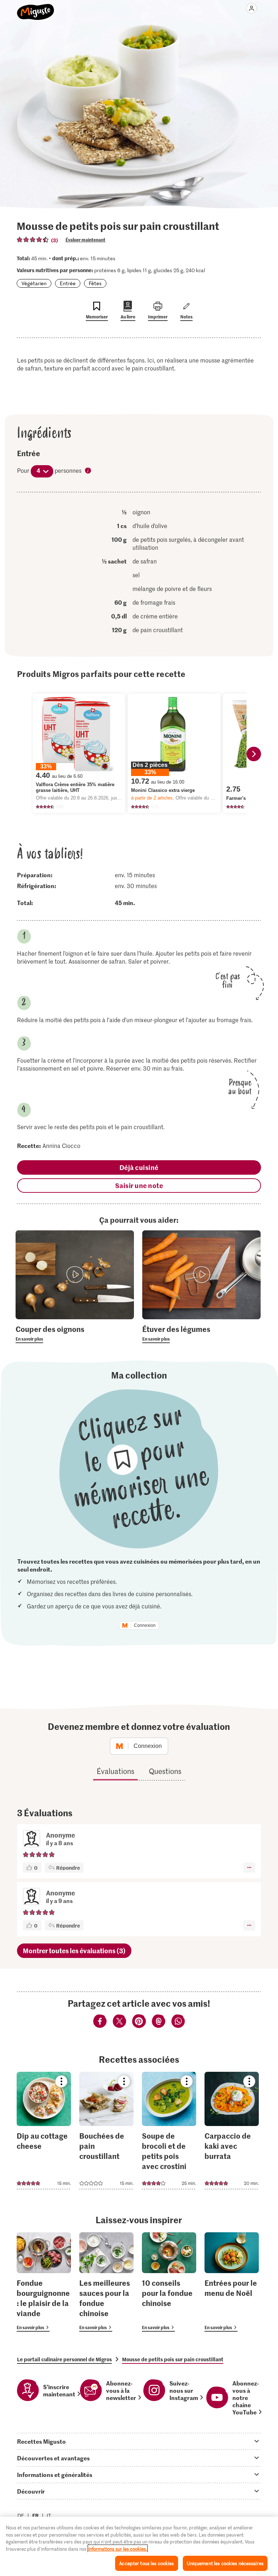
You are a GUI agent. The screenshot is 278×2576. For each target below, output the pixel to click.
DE (21, 2515)
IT (49, 2515)
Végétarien (34, 283)
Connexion (145, 1625)
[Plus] (249, 1868)
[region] (139, 2546)
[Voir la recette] (44, 2131)
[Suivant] (254, 754)
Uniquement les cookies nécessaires (225, 2563)
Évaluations (115, 1771)
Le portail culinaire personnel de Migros (64, 2359)
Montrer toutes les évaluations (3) (74, 1951)
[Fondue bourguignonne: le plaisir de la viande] (44, 2282)
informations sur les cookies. (118, 2549)
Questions (165, 1771)
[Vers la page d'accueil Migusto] (36, 8)
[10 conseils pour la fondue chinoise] (169, 2282)
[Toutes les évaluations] (33, 240)
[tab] (139, 2441)
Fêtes (95, 283)
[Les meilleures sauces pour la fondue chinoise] (106, 2282)
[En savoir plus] (75, 1333)
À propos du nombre (88, 471)
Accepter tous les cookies (146, 2563)
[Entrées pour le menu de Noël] (232, 2282)
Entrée (68, 283)
